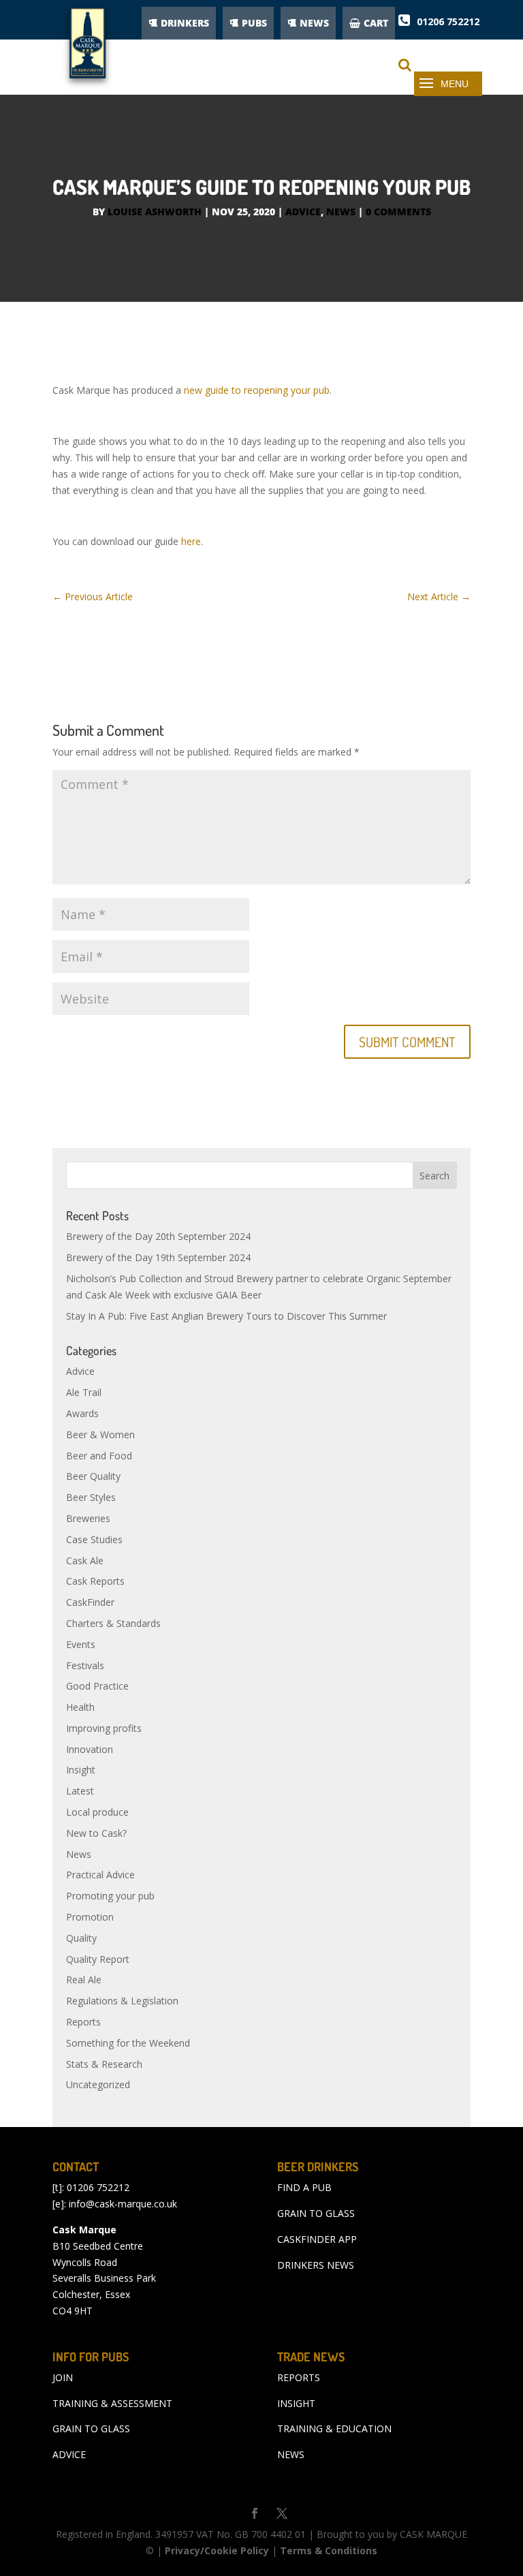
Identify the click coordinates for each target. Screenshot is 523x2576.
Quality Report (98, 1959)
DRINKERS (185, 23)
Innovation (90, 1749)
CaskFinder (90, 1602)
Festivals (85, 1665)
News (341, 212)
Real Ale (84, 1980)
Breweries (88, 1518)
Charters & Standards (113, 1623)
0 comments (398, 212)
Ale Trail (84, 1392)
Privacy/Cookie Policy (217, 2550)
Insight (81, 1770)
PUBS (254, 23)
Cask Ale (85, 1561)
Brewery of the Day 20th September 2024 (158, 1236)
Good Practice (97, 1686)
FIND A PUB (304, 2187)
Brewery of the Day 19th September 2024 (158, 1257)
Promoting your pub (110, 1896)
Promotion (90, 1917)
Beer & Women (100, 1434)
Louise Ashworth (155, 212)
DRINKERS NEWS (316, 2265)
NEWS (314, 23)
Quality (81, 1938)
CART (376, 23)
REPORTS (299, 2377)
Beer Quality (93, 1476)
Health (80, 1707)
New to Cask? (96, 1833)
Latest (80, 1791)
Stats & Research (104, 2064)
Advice (303, 212)
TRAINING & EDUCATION (334, 2428)
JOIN (63, 2377)
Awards (82, 1413)
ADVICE (69, 2454)
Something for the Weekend (128, 2043)
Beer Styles (91, 1497)
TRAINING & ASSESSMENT (112, 2403)
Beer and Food (99, 1456)
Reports (83, 2022)
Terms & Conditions (329, 2550)
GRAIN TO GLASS (316, 2213)
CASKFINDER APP (317, 2239)
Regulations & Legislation (122, 2001)
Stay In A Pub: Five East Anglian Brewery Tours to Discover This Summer (226, 1316)
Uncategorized (98, 2084)
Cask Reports (95, 1581)
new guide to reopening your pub (257, 390)
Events (81, 1644)
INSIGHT (296, 2403)
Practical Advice (100, 1875)
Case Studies (94, 1539)
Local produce (97, 1812)
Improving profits (104, 1728)
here (191, 541)
